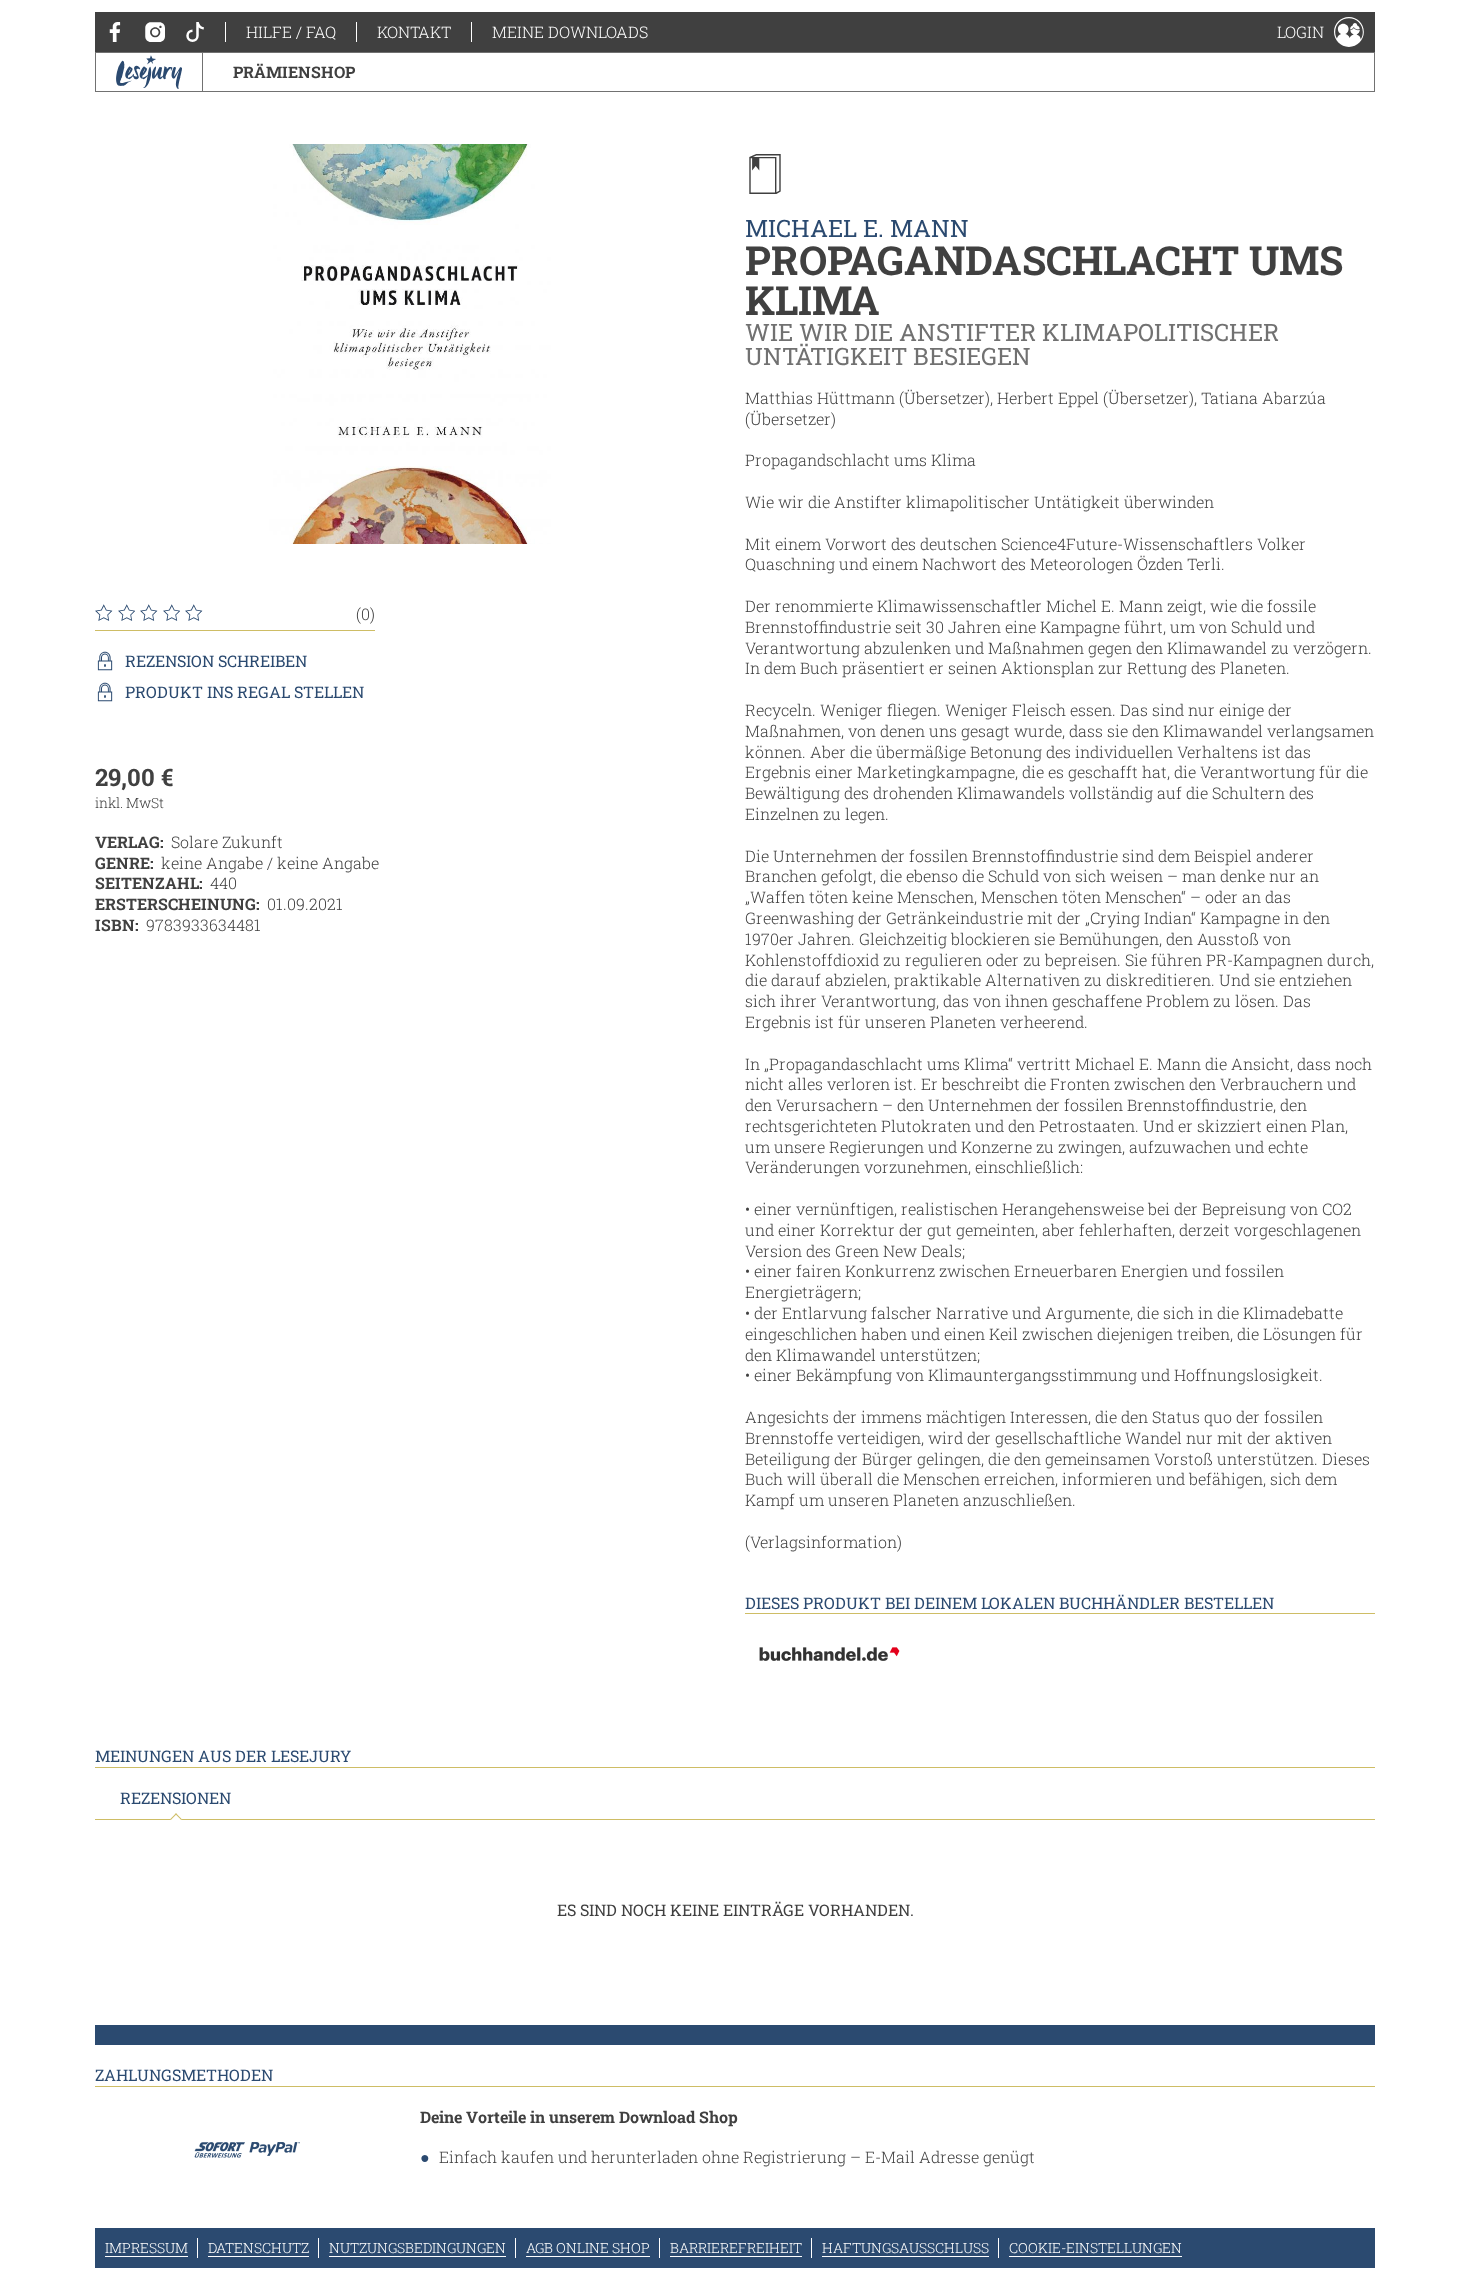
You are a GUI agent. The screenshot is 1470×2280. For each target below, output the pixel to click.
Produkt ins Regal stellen (244, 692)
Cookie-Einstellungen (1095, 2247)
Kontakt (414, 31)
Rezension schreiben (216, 661)
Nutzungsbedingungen (417, 2247)
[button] (1320, 32)
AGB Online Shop (588, 2247)
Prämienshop (294, 71)
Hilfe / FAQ (291, 31)
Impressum (146, 2247)
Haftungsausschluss (905, 2247)
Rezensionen (175, 1798)
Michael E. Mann (857, 228)
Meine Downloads (570, 31)
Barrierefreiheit (736, 2247)
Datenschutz (258, 2247)
